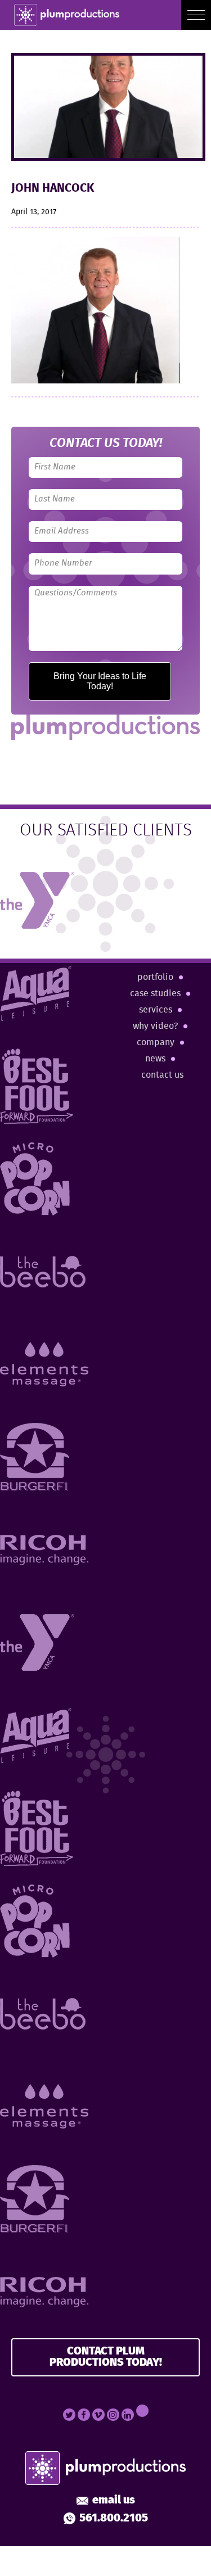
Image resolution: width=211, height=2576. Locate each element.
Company (156, 1043)
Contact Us (162, 1075)
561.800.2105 (114, 2519)
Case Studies (155, 994)
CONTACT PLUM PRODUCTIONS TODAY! (106, 2357)
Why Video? (155, 1026)
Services (156, 1010)
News (155, 1059)
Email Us (114, 2501)
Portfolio (155, 977)
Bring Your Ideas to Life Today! (100, 681)
